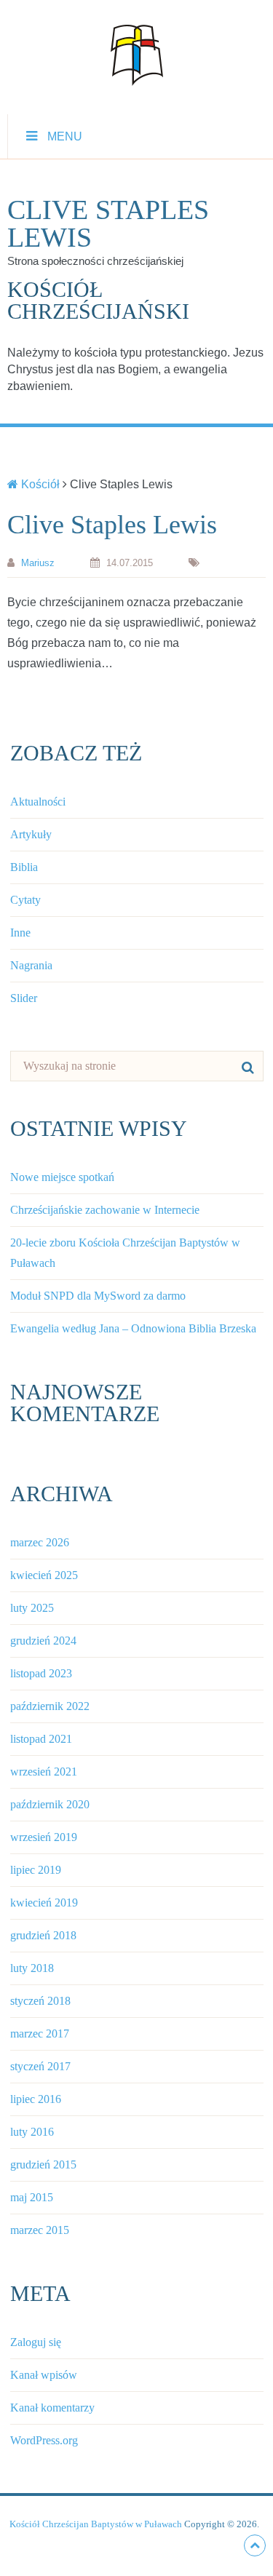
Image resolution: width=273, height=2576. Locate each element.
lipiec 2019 (36, 1870)
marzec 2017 (40, 2034)
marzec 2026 (40, 1542)
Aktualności (38, 802)
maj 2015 (32, 2197)
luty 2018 (32, 1968)
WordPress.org (44, 2440)
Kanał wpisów (44, 2375)
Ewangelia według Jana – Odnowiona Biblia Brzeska (133, 1328)
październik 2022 (50, 1706)
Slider (24, 998)
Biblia (24, 867)
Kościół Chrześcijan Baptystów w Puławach (96, 2524)
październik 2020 (50, 1804)
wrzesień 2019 (44, 1837)
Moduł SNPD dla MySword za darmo (98, 1296)
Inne (20, 933)
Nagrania (31, 965)
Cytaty (25, 900)
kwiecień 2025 (44, 1575)
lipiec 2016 (36, 2099)
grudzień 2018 (43, 1935)
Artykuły (31, 834)
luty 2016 (32, 2132)
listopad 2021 (41, 1739)
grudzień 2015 (43, 2164)
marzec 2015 (40, 2230)
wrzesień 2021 (44, 1772)
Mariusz (38, 563)
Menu (65, 136)
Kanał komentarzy (52, 2408)
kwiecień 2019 (44, 1903)
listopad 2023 (41, 1673)
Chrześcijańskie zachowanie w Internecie (105, 1210)
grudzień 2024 (43, 1641)
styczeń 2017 (40, 2066)
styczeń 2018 (40, 2001)
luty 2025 (32, 1608)
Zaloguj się (36, 2342)
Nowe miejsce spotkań (62, 1177)
